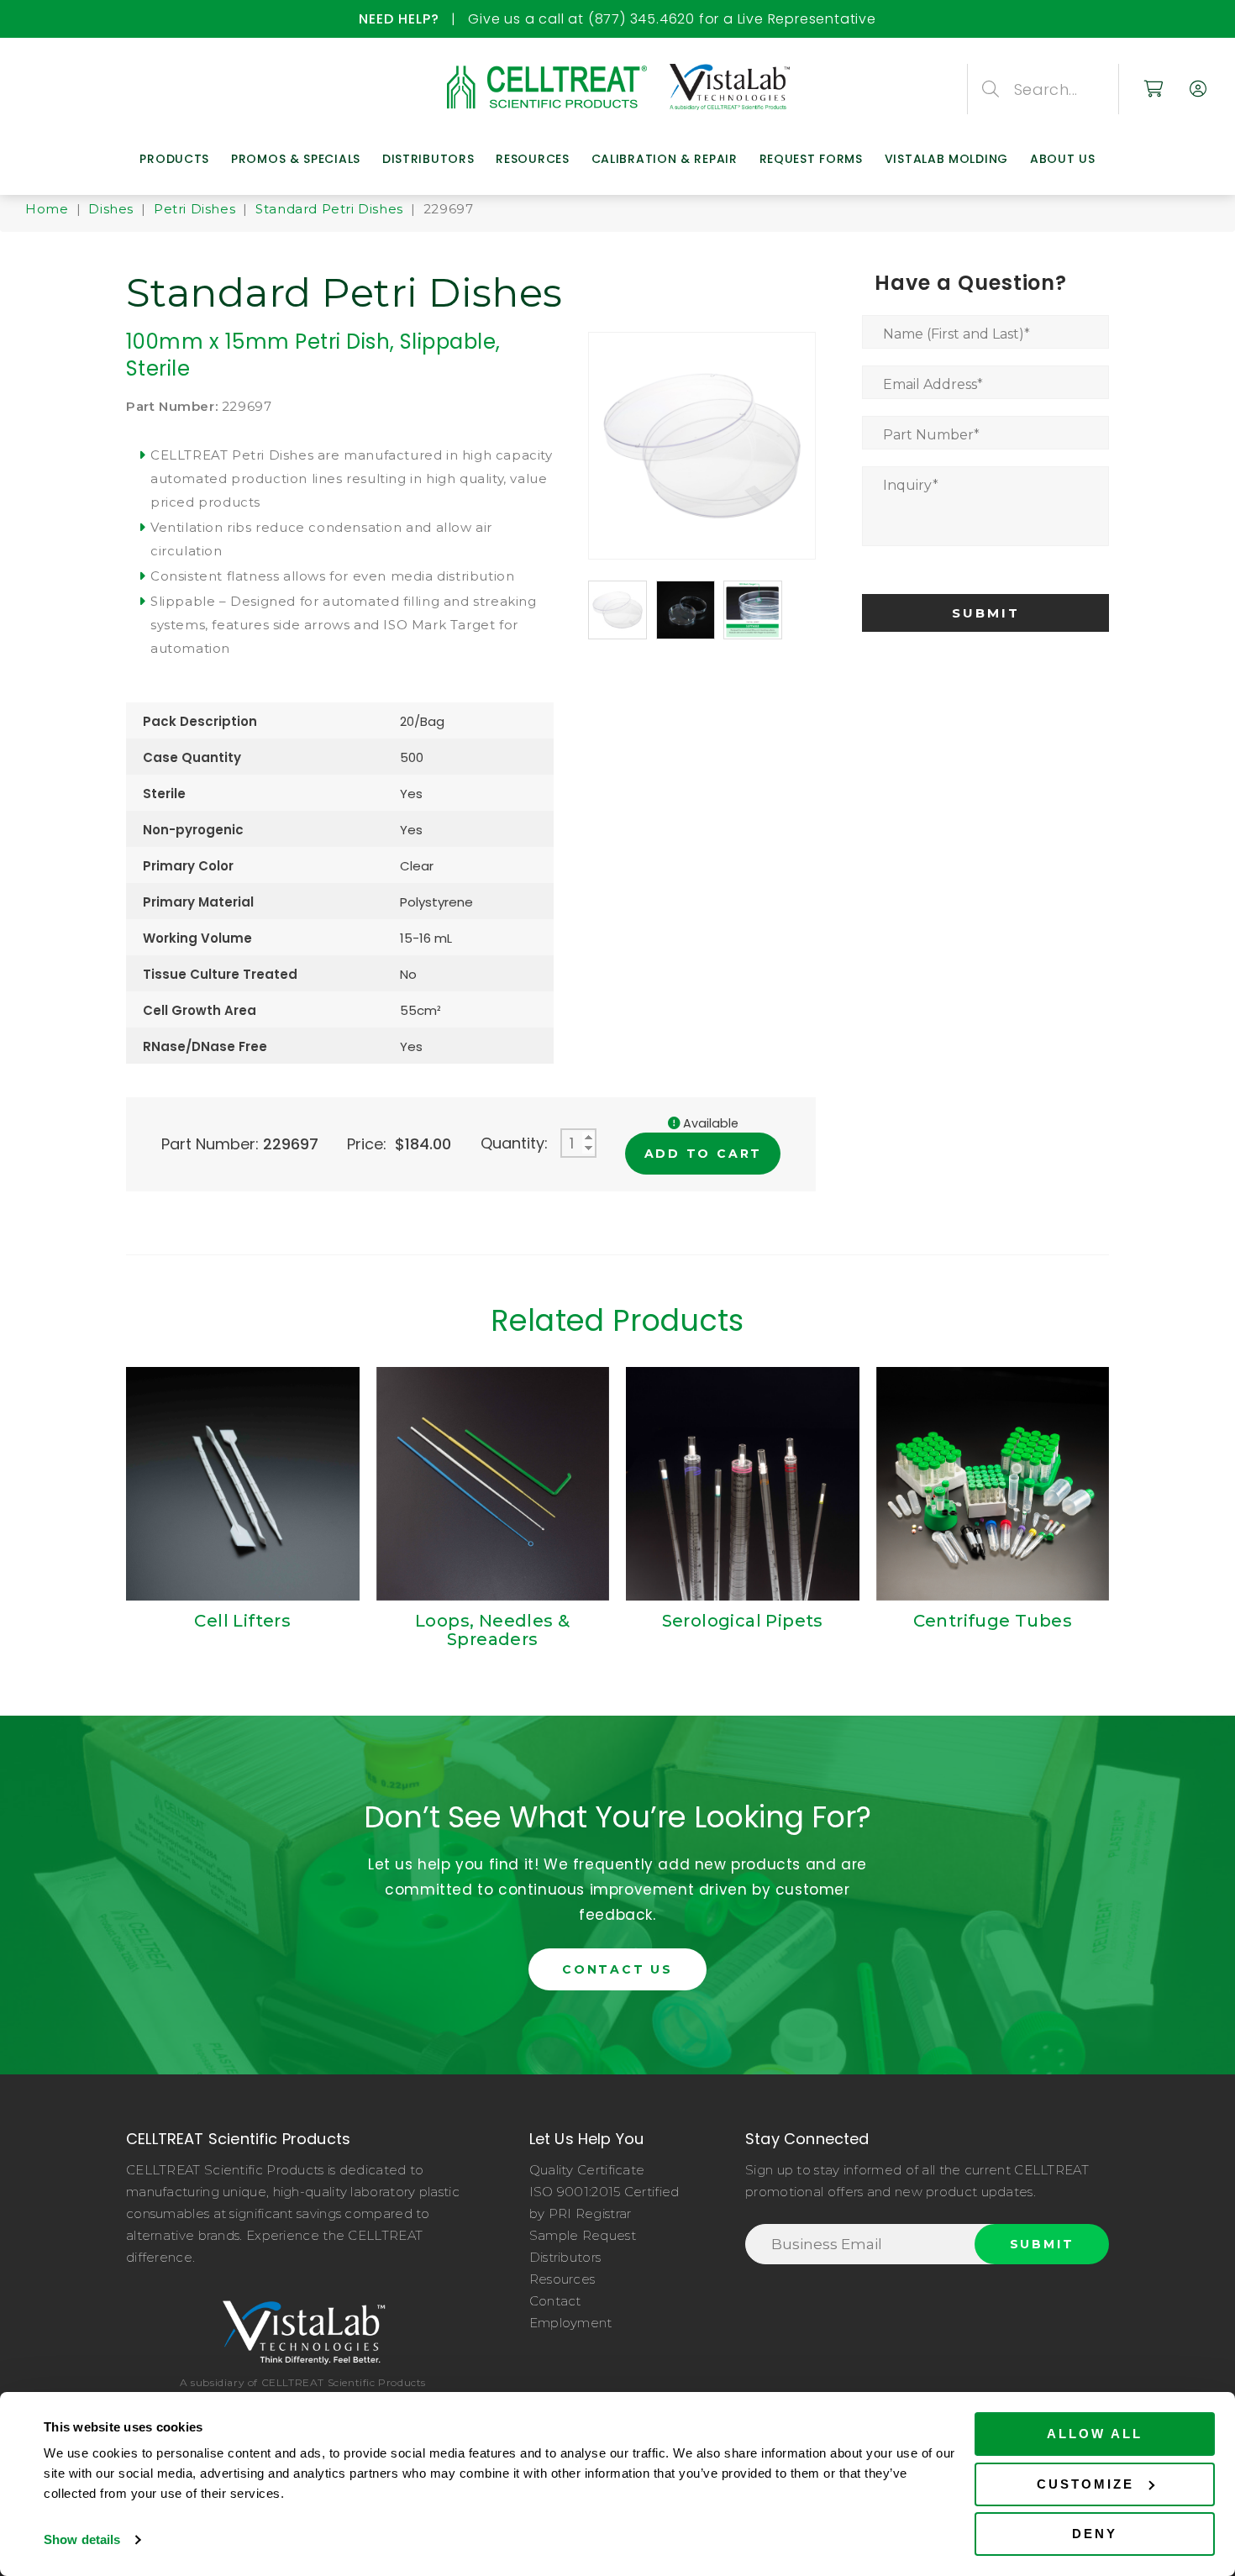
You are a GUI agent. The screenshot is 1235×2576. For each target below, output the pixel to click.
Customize (1085, 2484)
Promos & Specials (296, 159)
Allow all (1095, 2434)
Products (174, 159)
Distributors (428, 159)
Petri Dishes (194, 209)
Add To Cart (704, 1154)
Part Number (931, 435)
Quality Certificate (587, 2170)
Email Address (933, 384)
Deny (1095, 2534)
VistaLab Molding (946, 159)
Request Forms (811, 159)
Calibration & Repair (665, 159)
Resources (532, 159)
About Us (1063, 159)
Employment (571, 2323)
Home (47, 209)
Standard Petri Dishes (329, 209)
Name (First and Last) (956, 334)
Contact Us (617, 1969)
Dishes (111, 209)
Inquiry (911, 485)
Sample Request (583, 2235)
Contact (555, 2301)
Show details (82, 2539)
